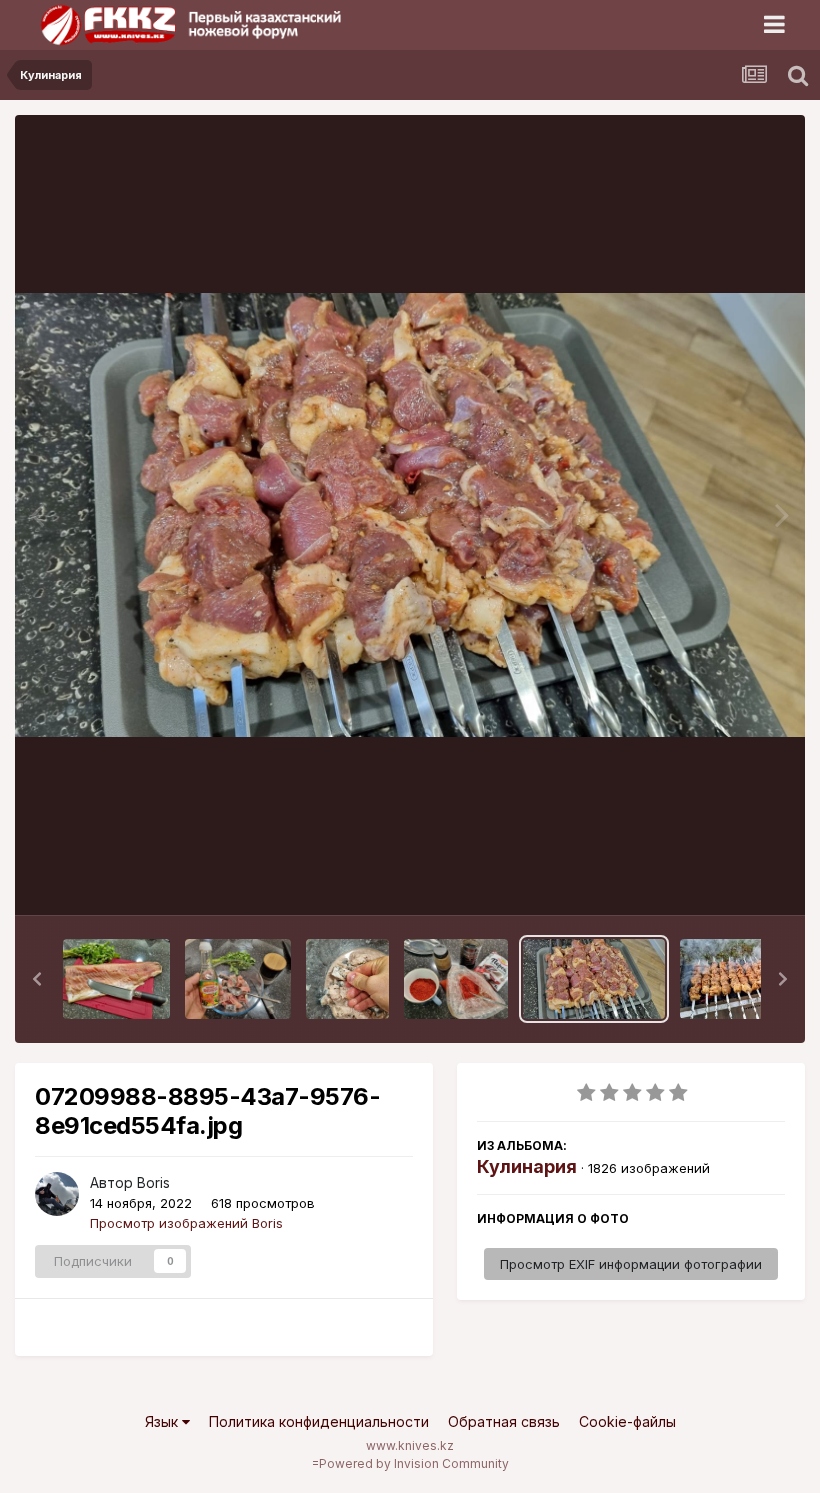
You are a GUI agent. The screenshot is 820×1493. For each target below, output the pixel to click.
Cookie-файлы (627, 1421)
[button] (37, 979)
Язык (163, 1421)
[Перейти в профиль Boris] (57, 1194)
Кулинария (527, 1166)
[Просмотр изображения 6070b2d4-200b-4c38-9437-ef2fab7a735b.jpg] (238, 979)
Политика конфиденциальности (319, 1421)
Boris (153, 1182)
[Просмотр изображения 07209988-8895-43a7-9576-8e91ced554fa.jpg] (594, 979)
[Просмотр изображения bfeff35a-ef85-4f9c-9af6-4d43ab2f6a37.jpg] (116, 979)
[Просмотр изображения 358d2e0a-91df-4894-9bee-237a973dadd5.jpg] (347, 979)
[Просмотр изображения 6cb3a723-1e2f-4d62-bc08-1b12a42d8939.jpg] (456, 979)
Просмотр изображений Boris (186, 1223)
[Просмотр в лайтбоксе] (410, 515)
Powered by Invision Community (414, 1463)
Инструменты (717, 879)
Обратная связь (504, 1421)
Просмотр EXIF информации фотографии (631, 1264)
